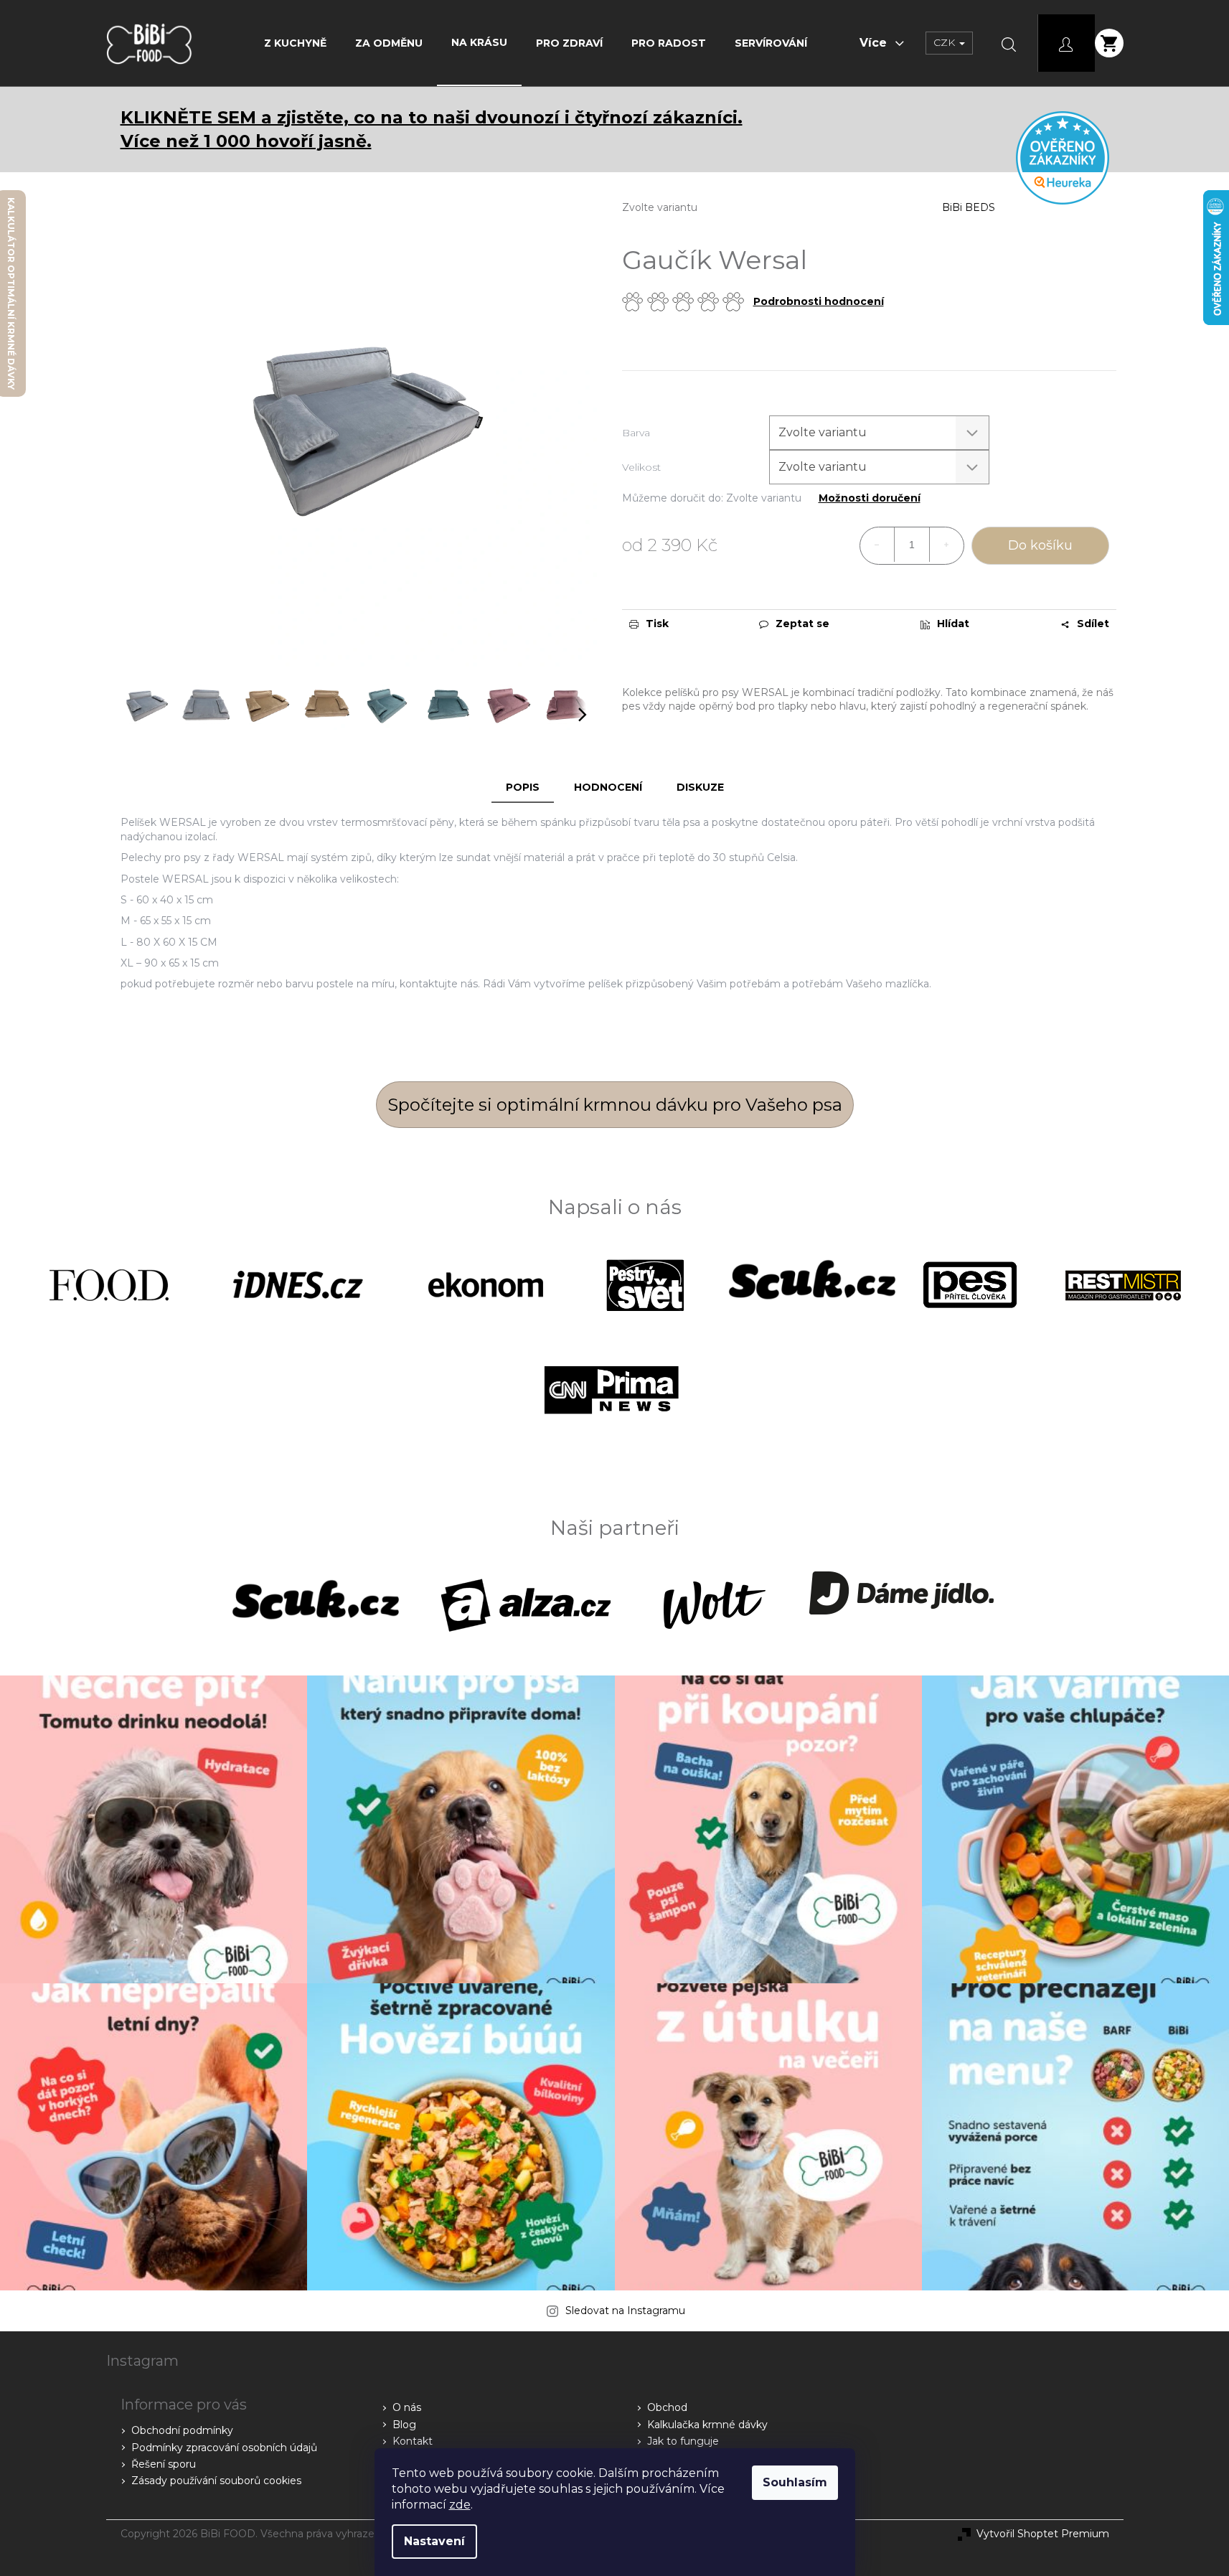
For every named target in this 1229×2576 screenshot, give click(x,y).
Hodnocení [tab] (608, 787)
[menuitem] (295, 43)
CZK (946, 42)
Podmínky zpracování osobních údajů (224, 2448)
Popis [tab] (523, 787)
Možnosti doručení (870, 498)
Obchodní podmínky (182, 2430)
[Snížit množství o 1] (877, 545)
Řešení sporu (164, 2464)
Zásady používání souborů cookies (216, 2481)
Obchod (667, 2407)
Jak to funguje (683, 2441)
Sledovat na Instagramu (625, 2311)
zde (460, 2505)
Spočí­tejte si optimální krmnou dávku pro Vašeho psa (615, 1105)
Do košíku (1040, 545)
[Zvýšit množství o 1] (946, 545)
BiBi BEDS (969, 207)
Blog (404, 2425)
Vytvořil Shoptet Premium (1043, 2534)
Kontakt (413, 2441)
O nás (407, 2407)
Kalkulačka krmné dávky (707, 2425)
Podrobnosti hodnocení (819, 301)
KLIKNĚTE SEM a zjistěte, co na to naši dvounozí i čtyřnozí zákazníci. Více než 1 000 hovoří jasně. (432, 129)
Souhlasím (795, 2482)
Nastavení (434, 2541)
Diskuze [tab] (700, 787)
